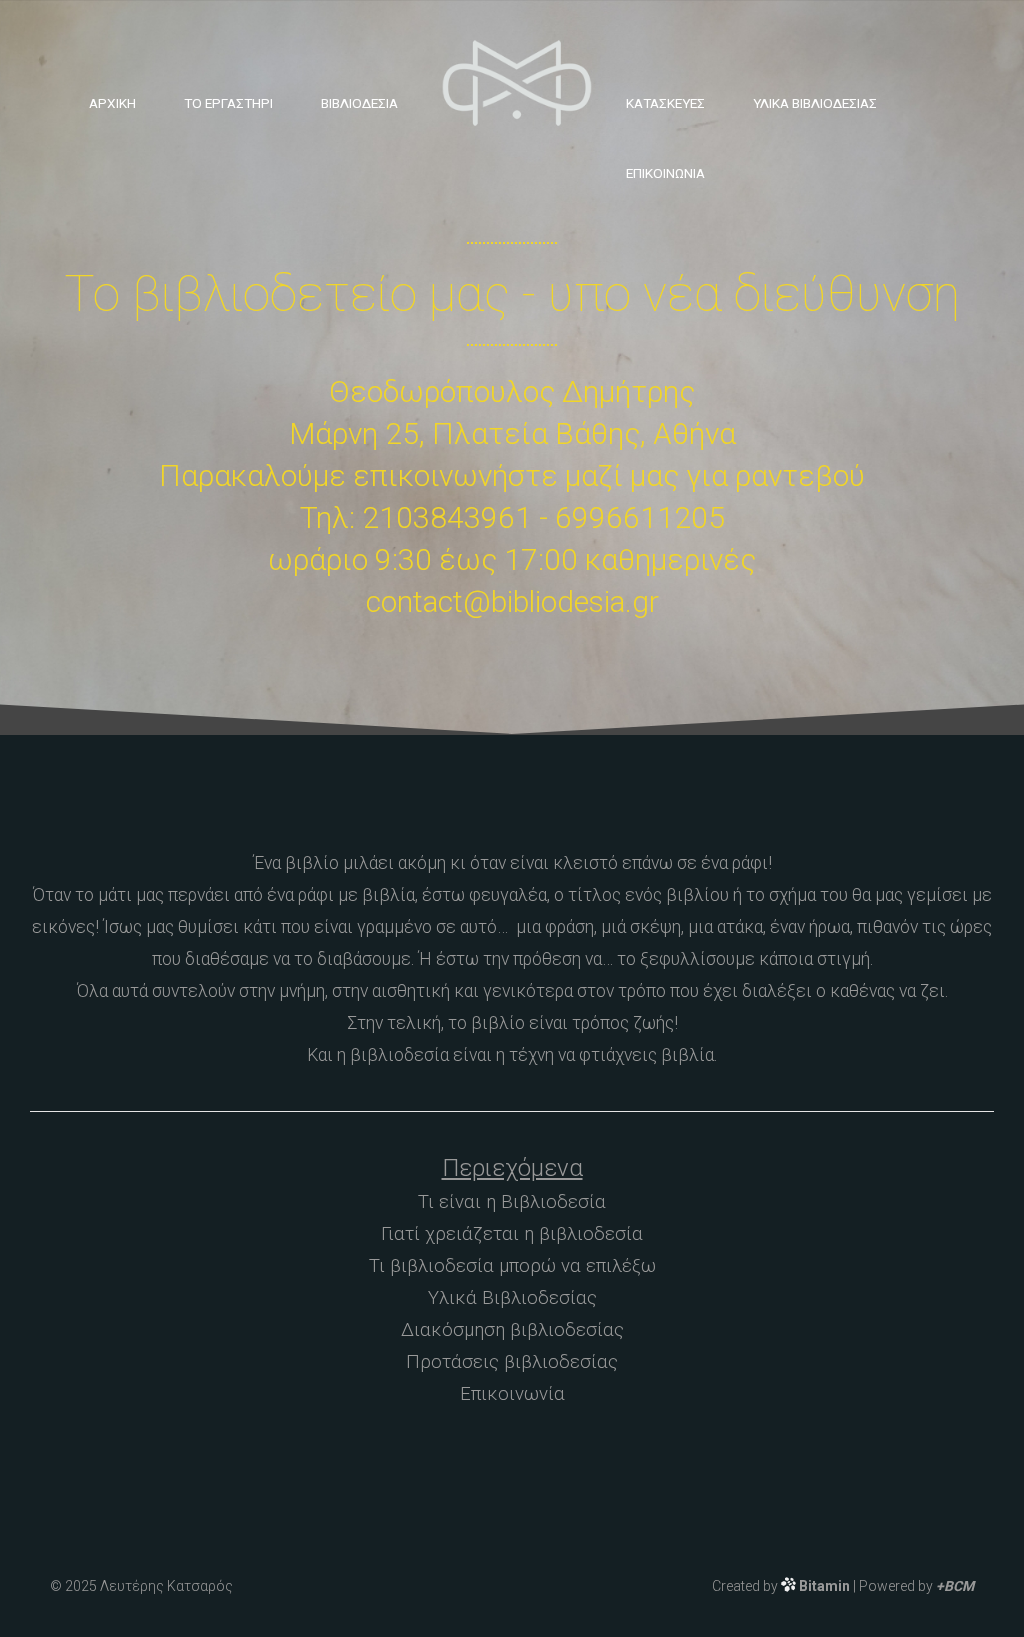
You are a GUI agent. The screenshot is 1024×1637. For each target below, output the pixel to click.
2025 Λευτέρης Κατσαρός (149, 1586)
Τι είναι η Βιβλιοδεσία (512, 1202)
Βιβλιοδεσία (359, 103)
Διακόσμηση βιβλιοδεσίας (512, 1330)
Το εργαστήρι (228, 103)
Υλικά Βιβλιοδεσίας (815, 103)
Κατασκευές (665, 103)
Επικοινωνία (665, 173)
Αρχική (112, 103)
